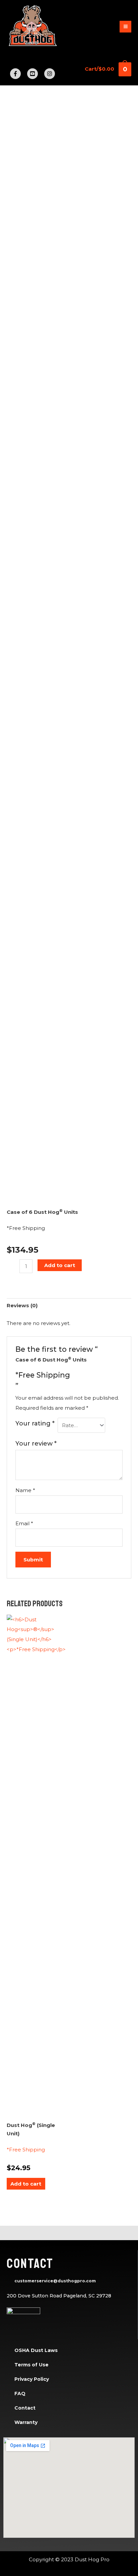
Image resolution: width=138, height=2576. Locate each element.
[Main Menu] (125, 27)
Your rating (35, 1423)
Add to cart (60, 1265)
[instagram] (50, 74)
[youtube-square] (35, 74)
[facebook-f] (18, 74)
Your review (36, 1444)
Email (24, 1523)
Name (25, 1490)
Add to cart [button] (26, 2184)
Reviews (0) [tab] (22, 1305)
